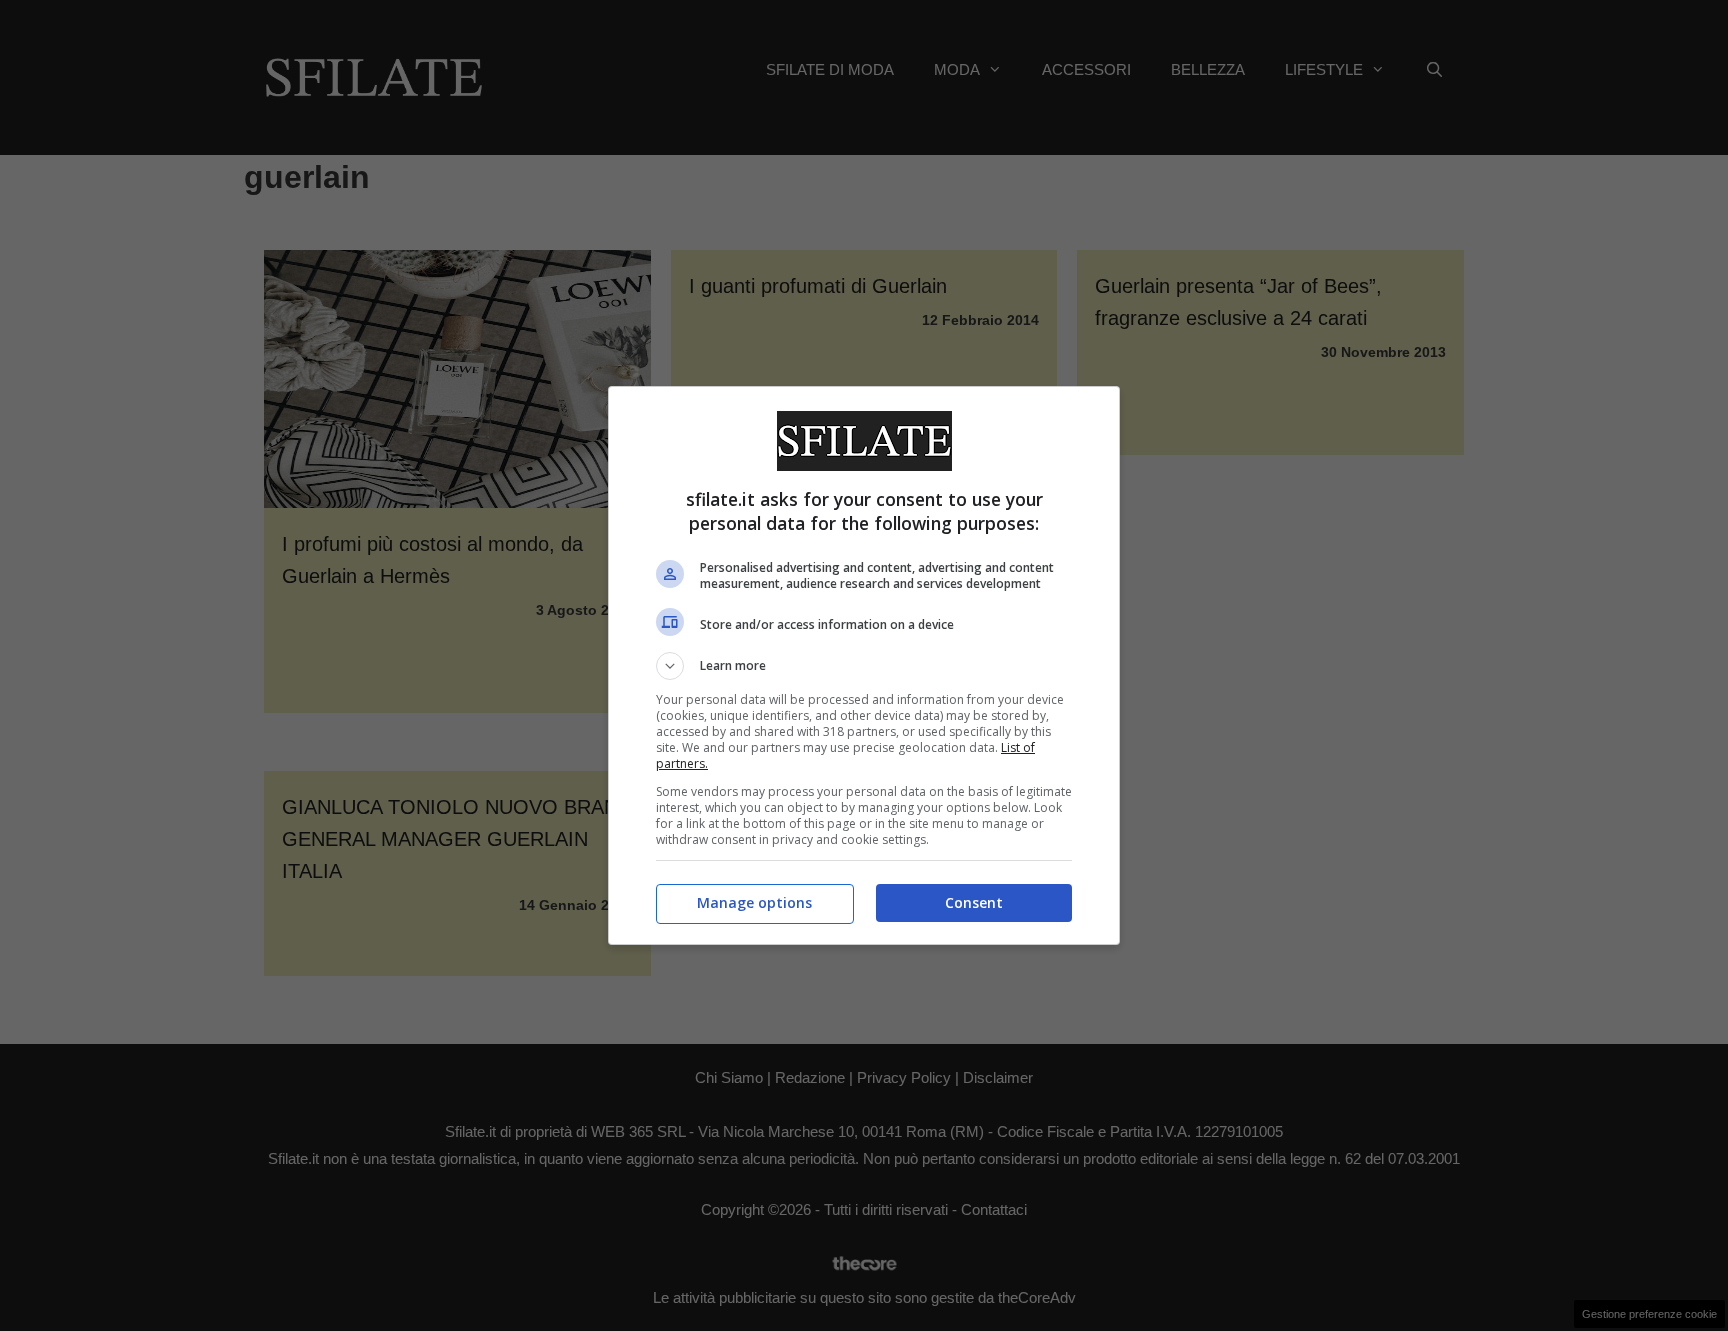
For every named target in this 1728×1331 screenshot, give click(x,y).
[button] (864, 666)
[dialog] (864, 665)
